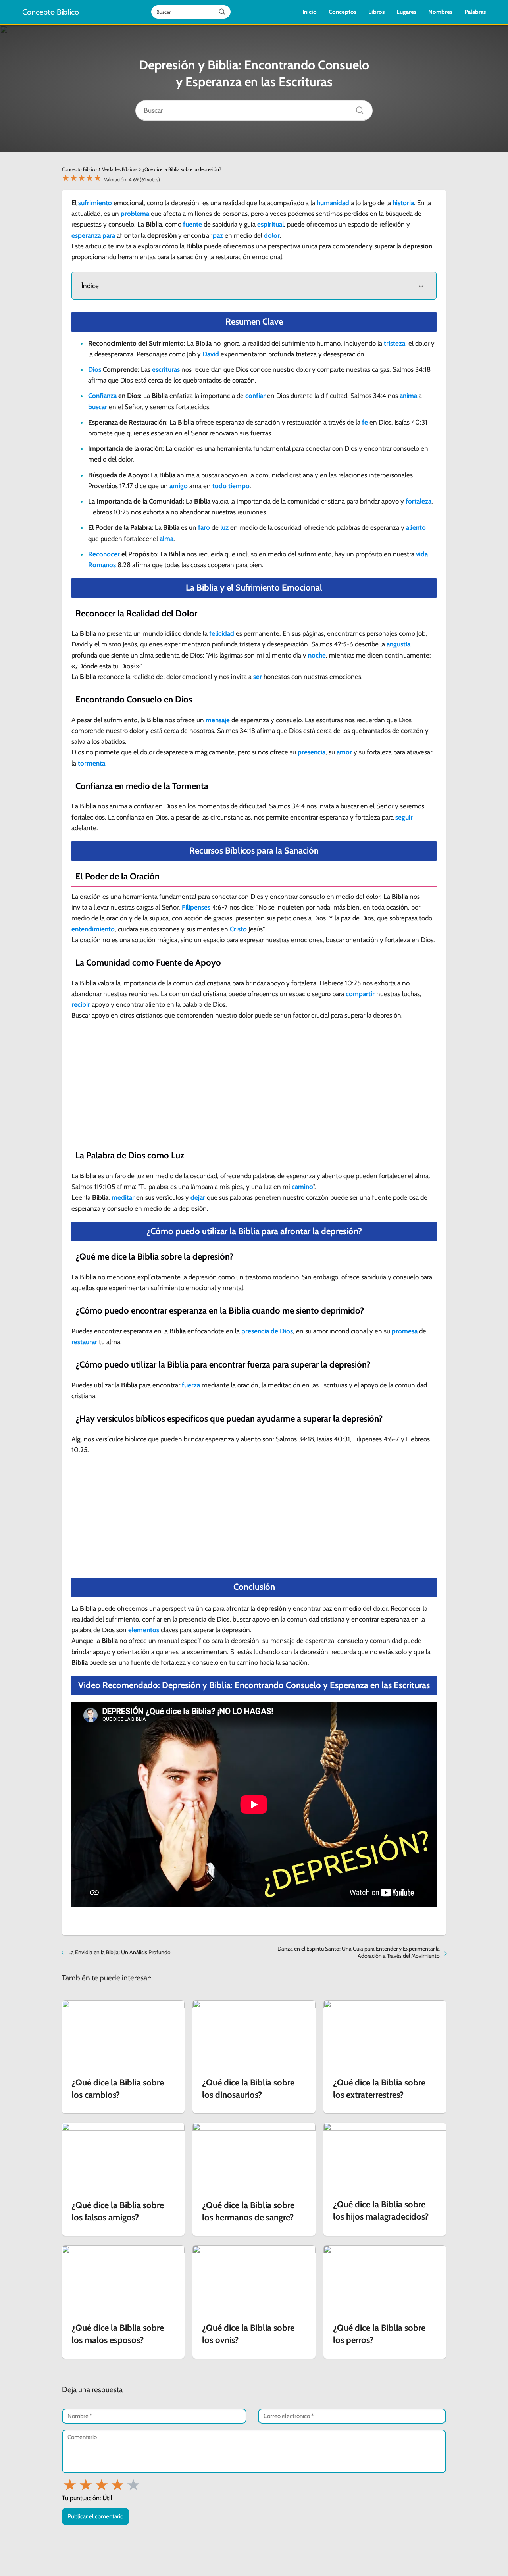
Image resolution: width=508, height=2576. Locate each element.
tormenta (91, 763)
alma (166, 539)
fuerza (191, 1385)
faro (204, 527)
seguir (404, 817)
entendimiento (93, 929)
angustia (398, 644)
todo (219, 486)
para (109, 235)
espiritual (270, 224)
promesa (405, 1331)
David (211, 354)
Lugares (406, 12)
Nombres (440, 12)
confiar (255, 396)
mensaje (218, 720)
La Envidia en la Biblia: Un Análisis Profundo (119, 1952)
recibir (81, 1004)
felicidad (222, 633)
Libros (376, 12)
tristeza (394, 343)
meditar (123, 1197)
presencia (312, 752)
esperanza (86, 235)
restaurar (84, 1342)
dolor (272, 235)
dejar (198, 1197)
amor (344, 752)
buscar (98, 407)
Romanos (102, 565)
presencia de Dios (267, 1331)
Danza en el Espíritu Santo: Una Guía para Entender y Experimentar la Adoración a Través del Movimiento (359, 1952)
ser (258, 677)
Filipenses (196, 907)
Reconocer (104, 554)
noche (317, 655)
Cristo (238, 929)
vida (422, 554)
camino (302, 1187)
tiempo (239, 486)
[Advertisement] (254, 1084)
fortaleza (419, 501)
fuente (192, 224)
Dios (95, 369)
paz (218, 235)
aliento (416, 527)
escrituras (166, 369)
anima (408, 396)
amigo (179, 486)
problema (135, 214)
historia (403, 203)
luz (224, 527)
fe (365, 422)
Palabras (475, 12)
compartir (360, 994)
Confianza (102, 396)
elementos (144, 1630)
